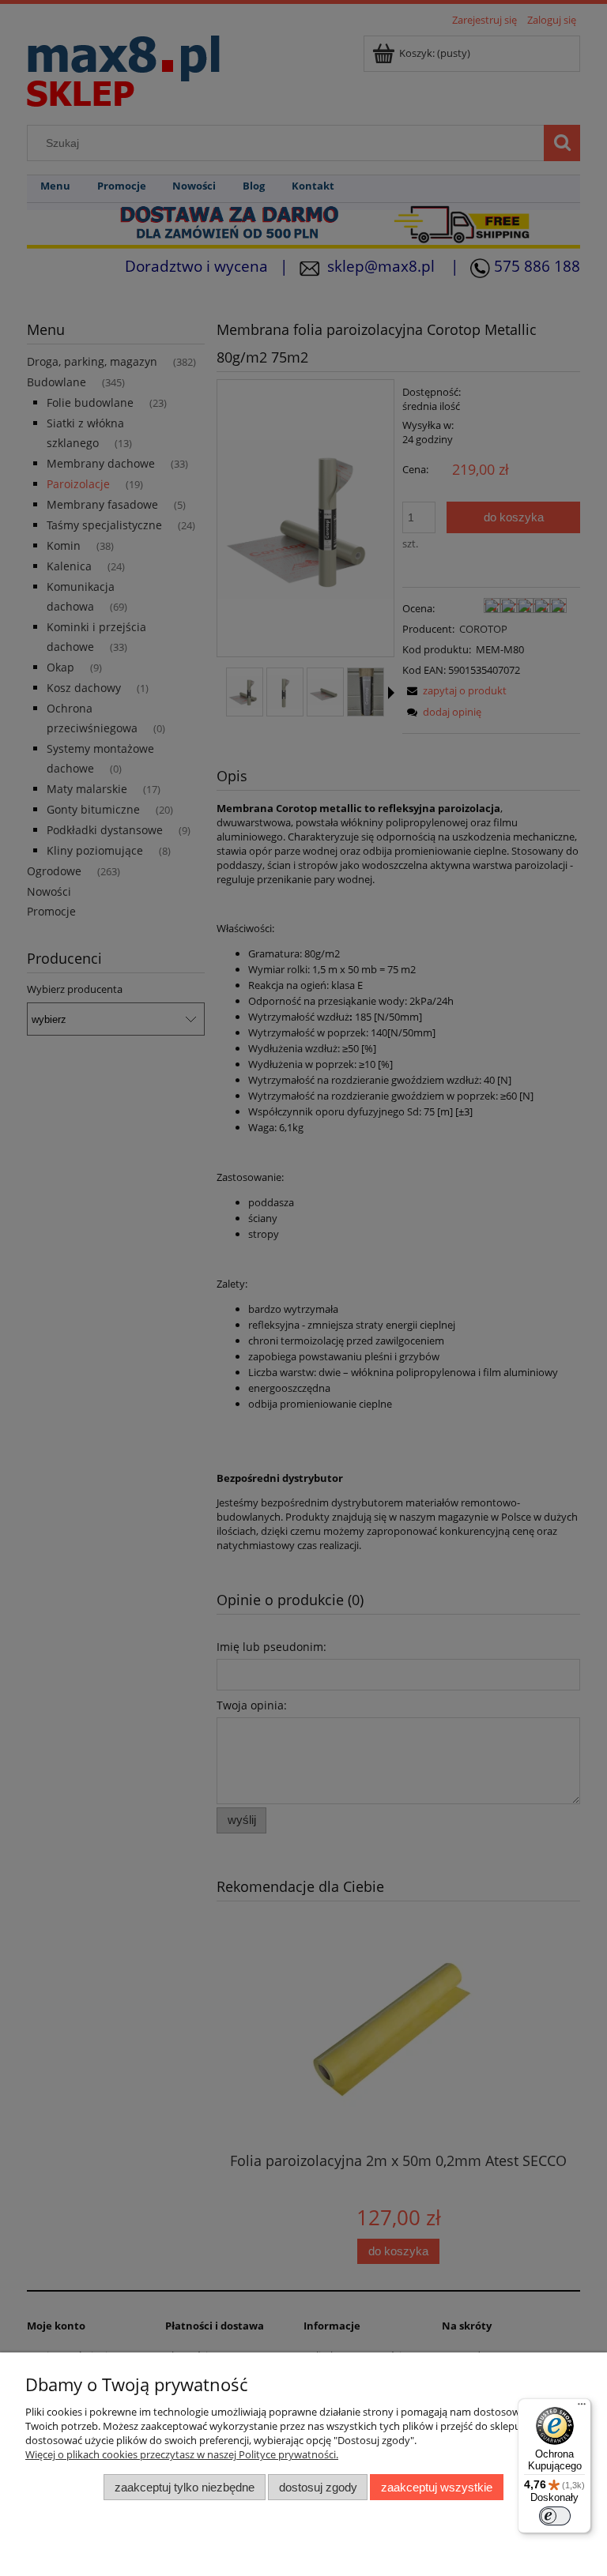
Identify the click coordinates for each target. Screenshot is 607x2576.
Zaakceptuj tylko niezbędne (185, 2487)
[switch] (555, 2516)
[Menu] (582, 2408)
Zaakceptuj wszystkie (437, 2487)
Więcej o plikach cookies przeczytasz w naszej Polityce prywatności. (182, 2454)
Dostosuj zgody (318, 2487)
